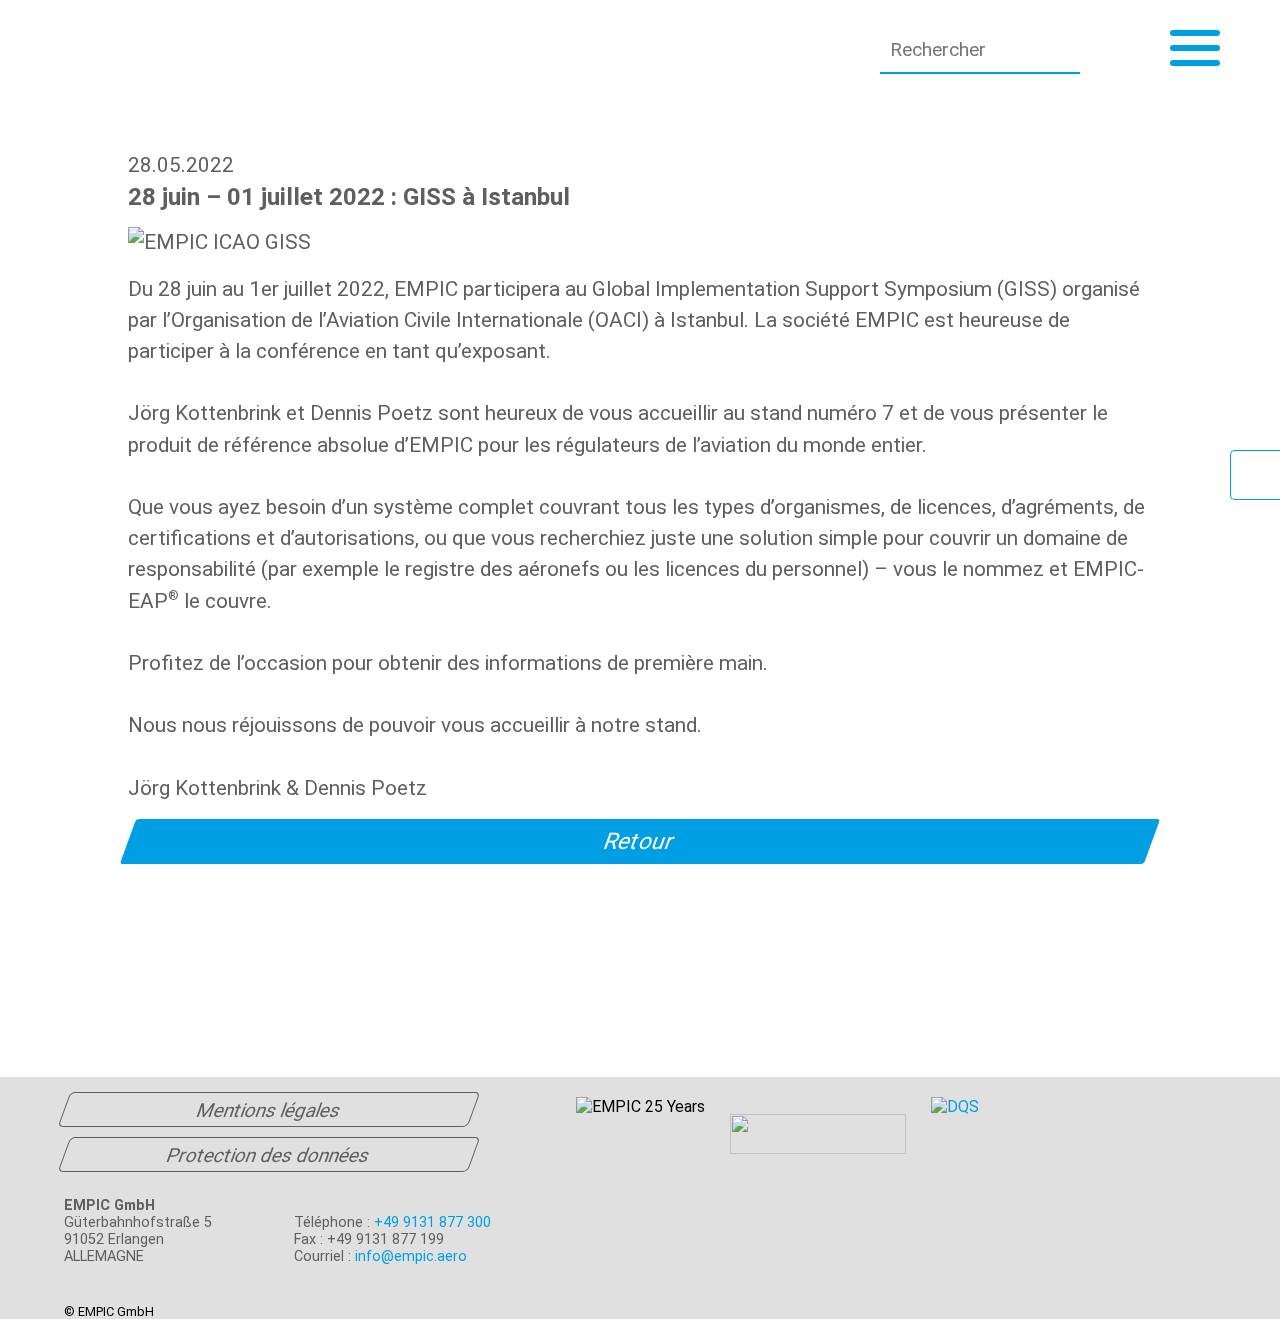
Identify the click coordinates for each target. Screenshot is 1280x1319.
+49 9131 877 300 (432, 1222)
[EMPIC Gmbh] (229, 50)
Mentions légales (268, 1110)
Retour (640, 841)
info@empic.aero (411, 1256)
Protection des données (268, 1155)
